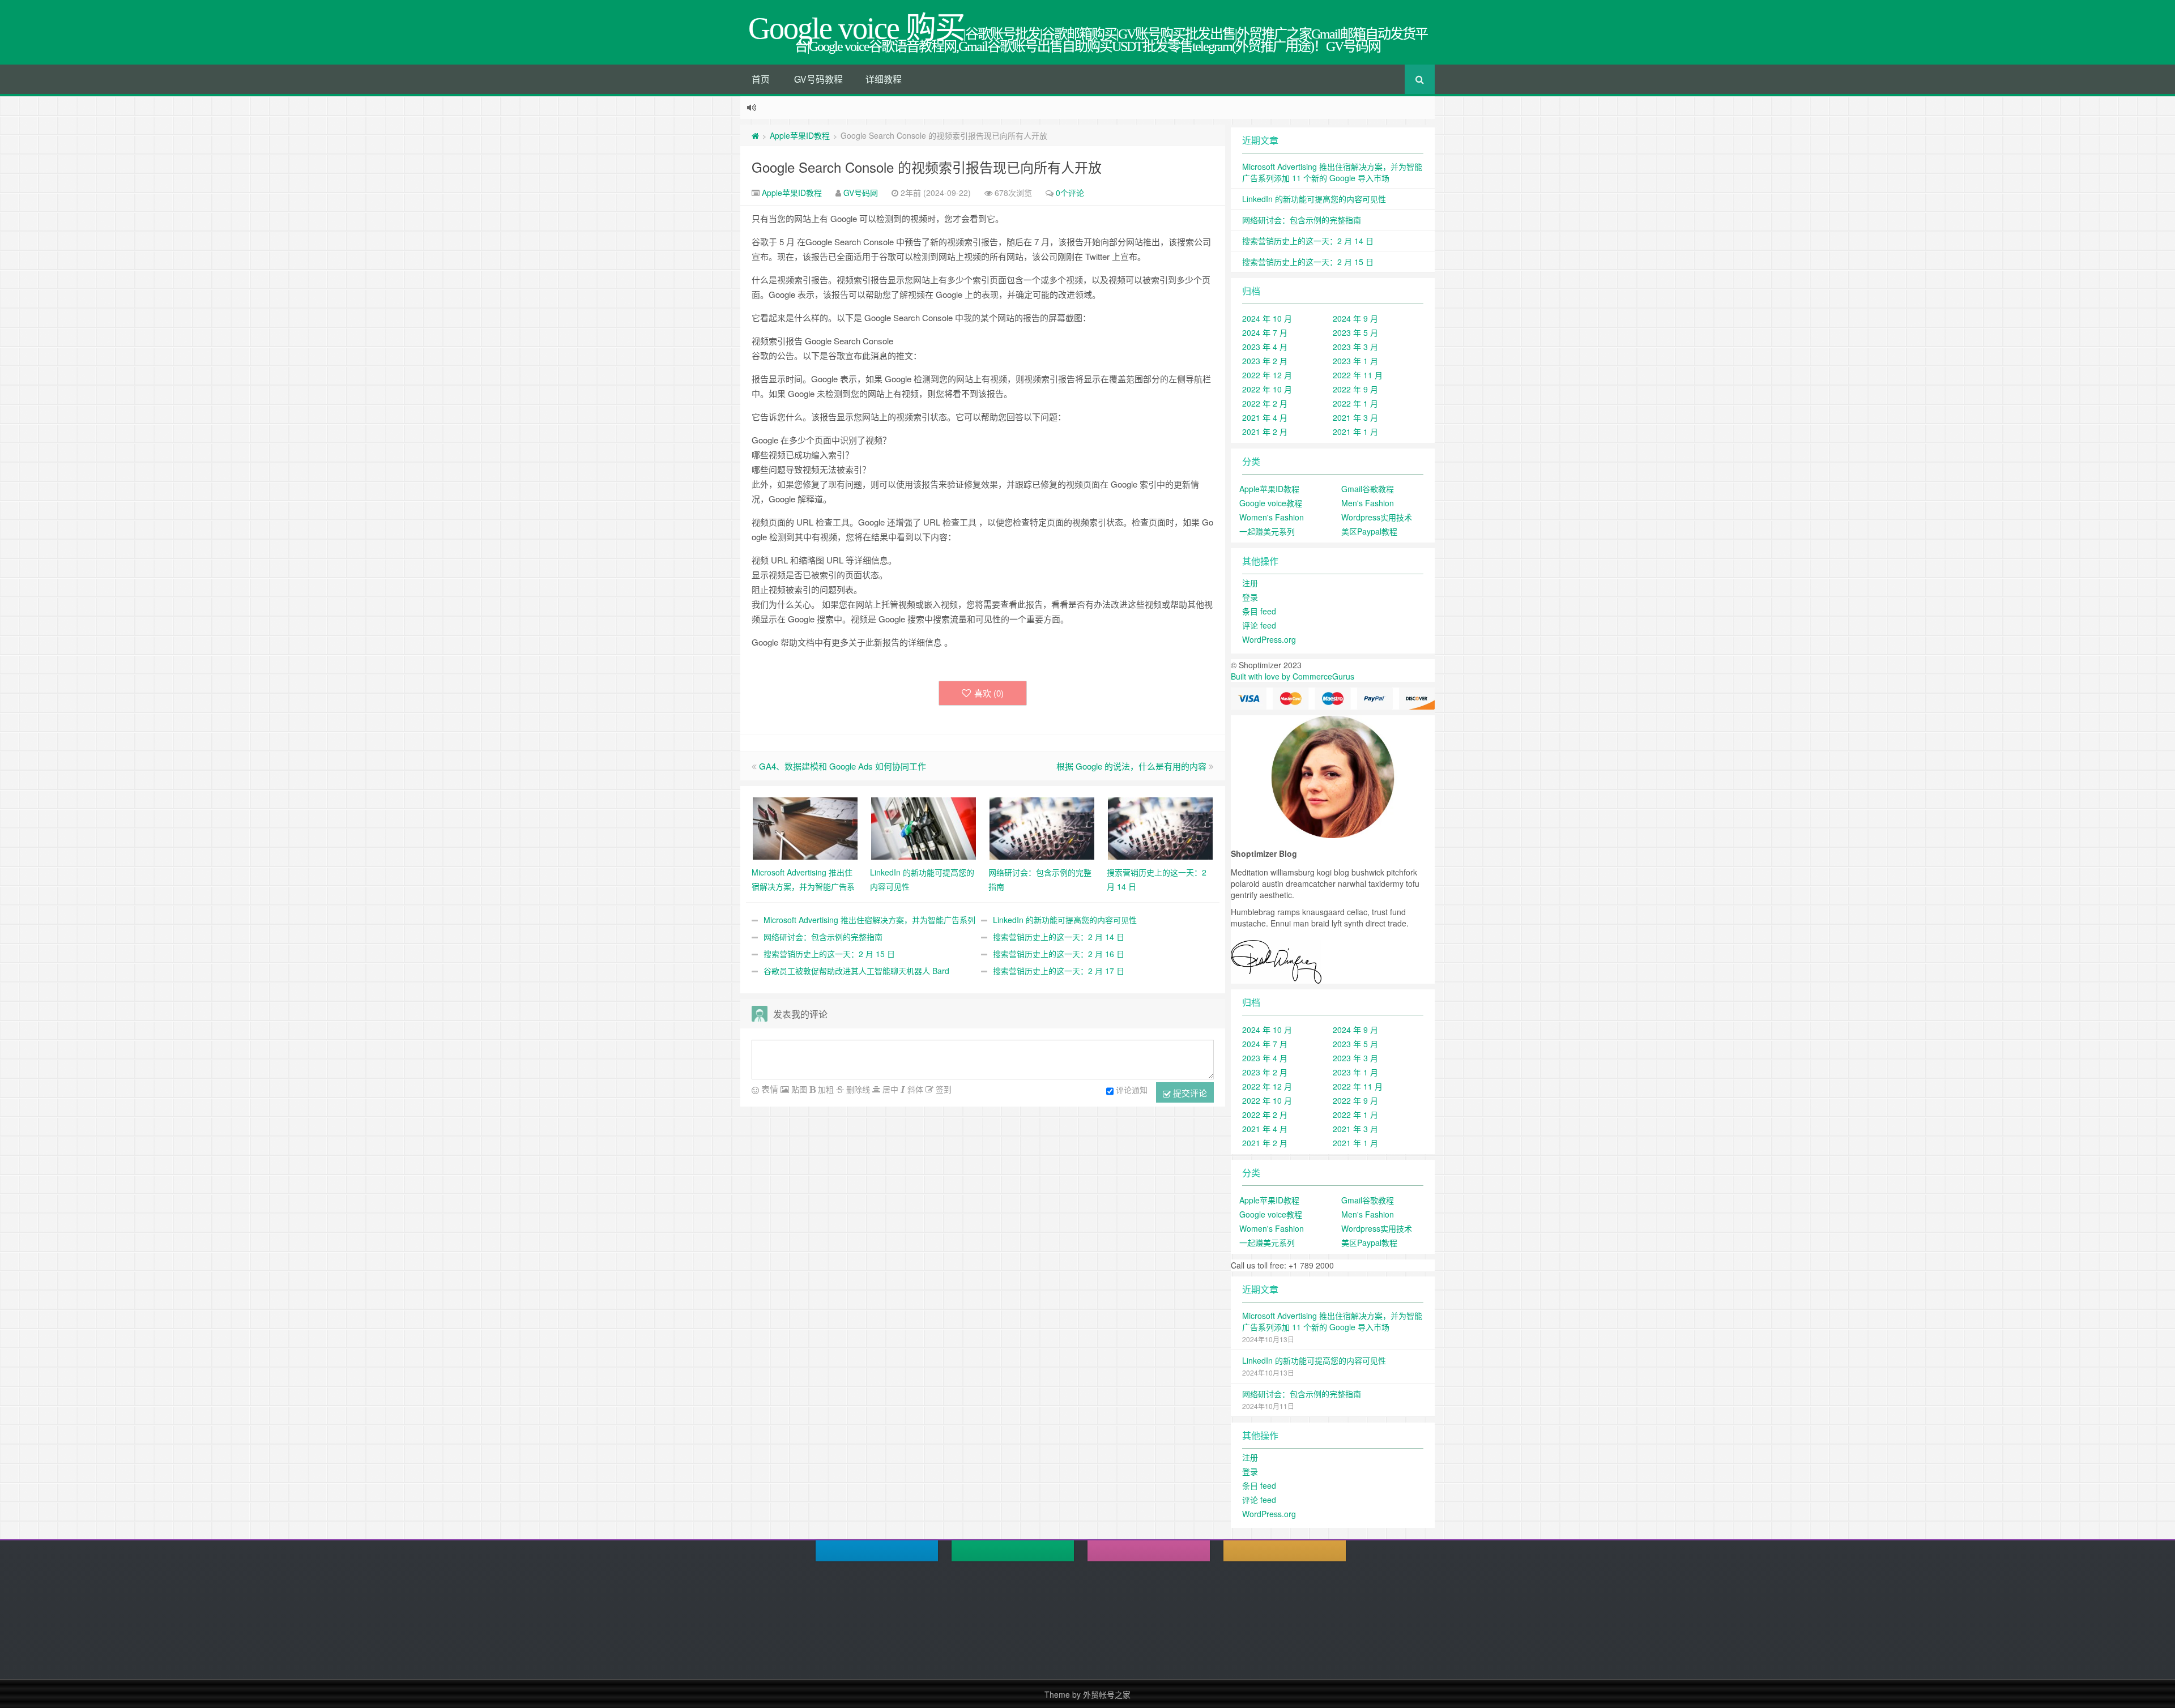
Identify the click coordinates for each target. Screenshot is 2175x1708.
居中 (889, 1089)
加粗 (825, 1089)
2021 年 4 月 (1265, 417)
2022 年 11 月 (1358, 375)
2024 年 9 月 (1355, 318)
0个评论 (1070, 193)
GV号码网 (861, 193)
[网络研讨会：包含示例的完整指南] (1042, 827)
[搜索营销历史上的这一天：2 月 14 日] (1160, 827)
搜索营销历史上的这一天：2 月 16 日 (1059, 954)
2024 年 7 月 (1265, 332)
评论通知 (1132, 1090)
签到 (942, 1089)
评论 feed (1259, 625)
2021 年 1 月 (1355, 432)
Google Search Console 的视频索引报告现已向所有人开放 (927, 167)
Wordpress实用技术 (1377, 517)
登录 (1250, 597)
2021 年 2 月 (1265, 432)
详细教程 (884, 79)
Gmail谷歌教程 (1368, 489)
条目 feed (1259, 611)
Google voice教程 (1271, 503)
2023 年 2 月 (1265, 361)
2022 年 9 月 (1355, 389)
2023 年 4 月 (1265, 347)
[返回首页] (755, 135)
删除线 (857, 1089)
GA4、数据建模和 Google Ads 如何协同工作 (843, 766)
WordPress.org (1269, 639)
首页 (761, 79)
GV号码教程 (818, 79)
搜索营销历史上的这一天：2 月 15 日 (829, 954)
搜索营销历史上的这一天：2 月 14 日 (1059, 937)
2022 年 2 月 (1265, 403)
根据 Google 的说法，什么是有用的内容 (1131, 766)
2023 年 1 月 (1355, 361)
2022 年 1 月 (1355, 403)
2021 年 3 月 (1355, 417)
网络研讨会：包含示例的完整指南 (823, 937)
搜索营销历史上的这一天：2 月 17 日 (1059, 971)
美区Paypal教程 (1369, 531)
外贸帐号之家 (1107, 1694)
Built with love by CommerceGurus (1293, 676)
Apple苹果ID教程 (800, 135)
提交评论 (1189, 1093)
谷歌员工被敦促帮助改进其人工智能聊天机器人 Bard (856, 971)
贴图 (798, 1089)
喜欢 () (989, 693)
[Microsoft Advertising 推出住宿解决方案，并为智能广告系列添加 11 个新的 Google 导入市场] (805, 827)
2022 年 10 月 (1267, 389)
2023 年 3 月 (1355, 347)
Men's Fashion (1368, 503)
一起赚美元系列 (1267, 531)
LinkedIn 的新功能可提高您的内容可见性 (1065, 920)
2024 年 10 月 (1267, 318)
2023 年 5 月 (1355, 332)
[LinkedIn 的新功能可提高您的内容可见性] (924, 827)
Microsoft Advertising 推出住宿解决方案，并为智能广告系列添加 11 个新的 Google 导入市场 (1332, 172)
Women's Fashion (1272, 517)
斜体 (914, 1089)
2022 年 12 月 (1267, 375)
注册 (1250, 583)
